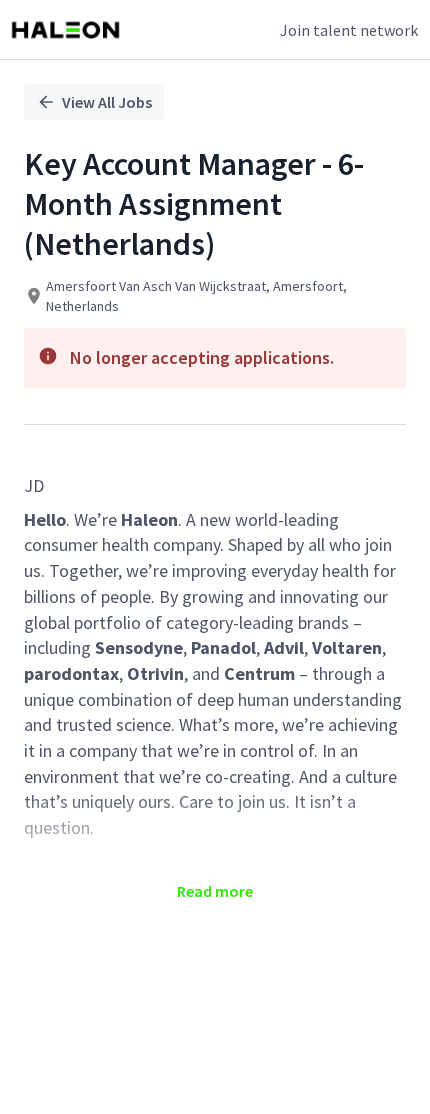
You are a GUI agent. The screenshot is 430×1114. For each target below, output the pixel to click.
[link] (65, 30)
